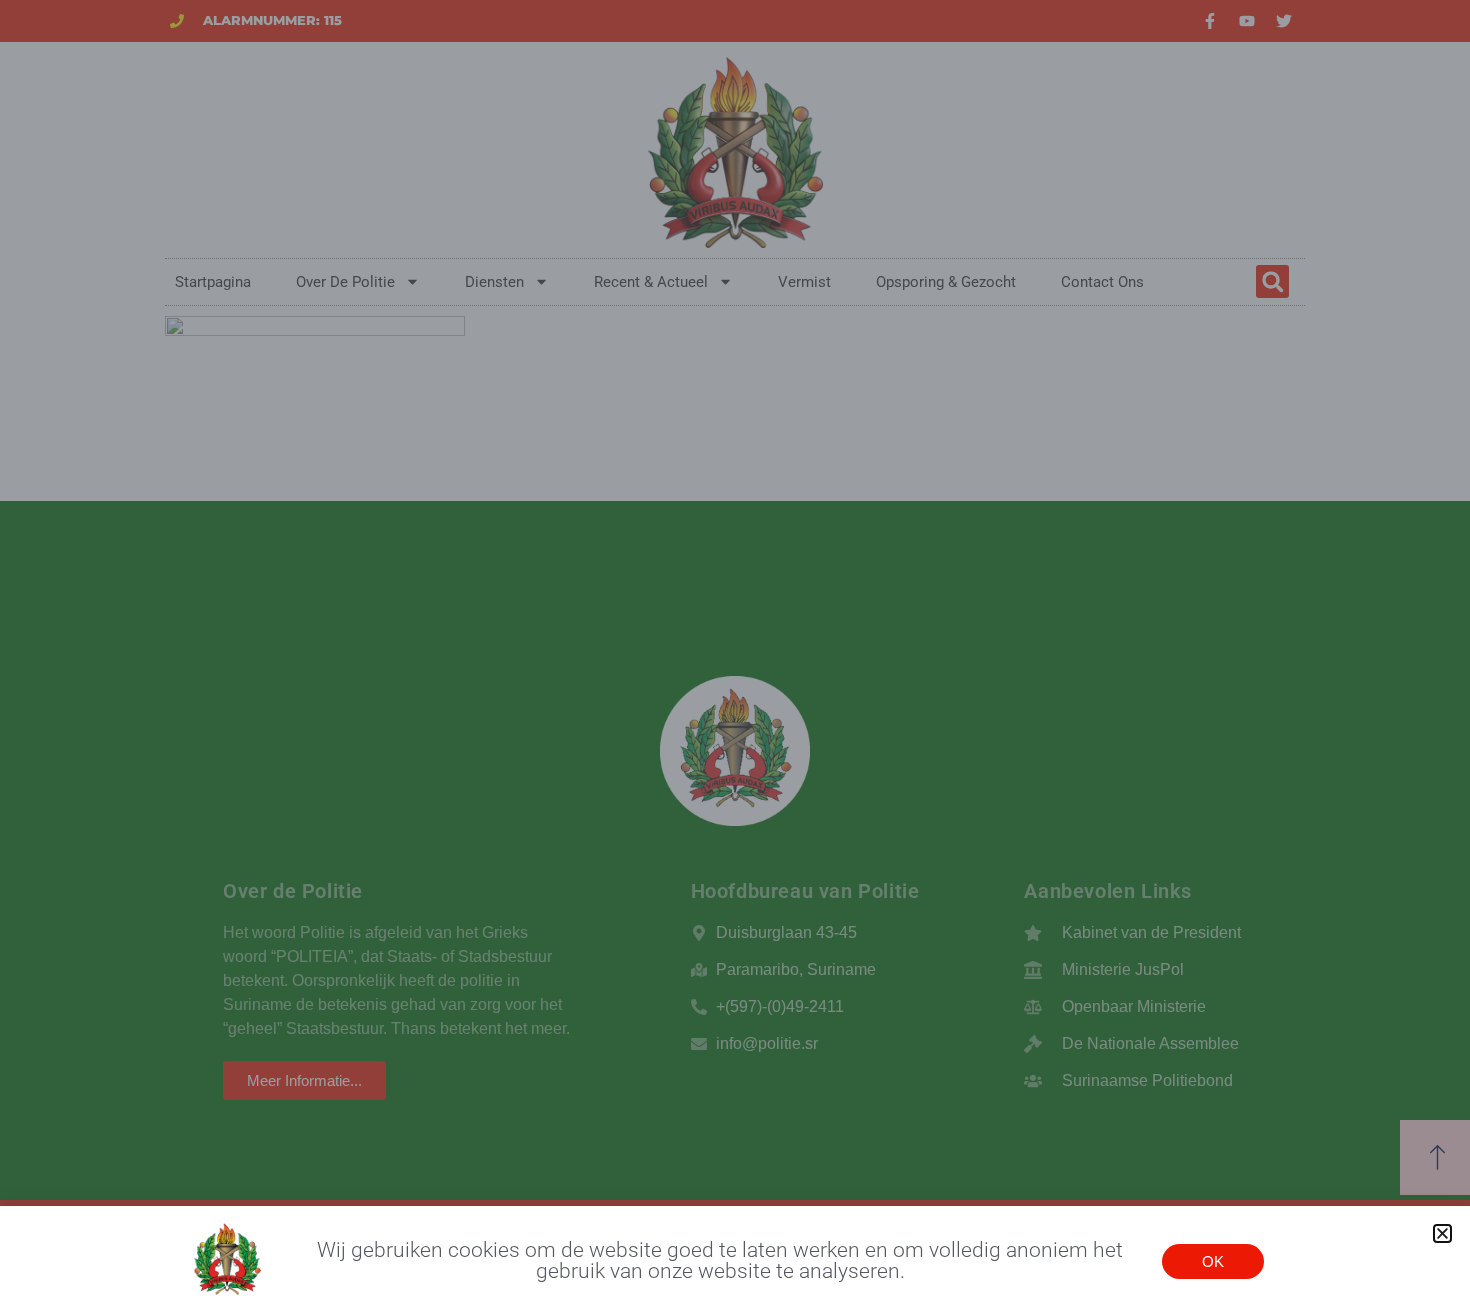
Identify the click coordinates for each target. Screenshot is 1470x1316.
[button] (1442, 1233)
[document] (735, 658)
